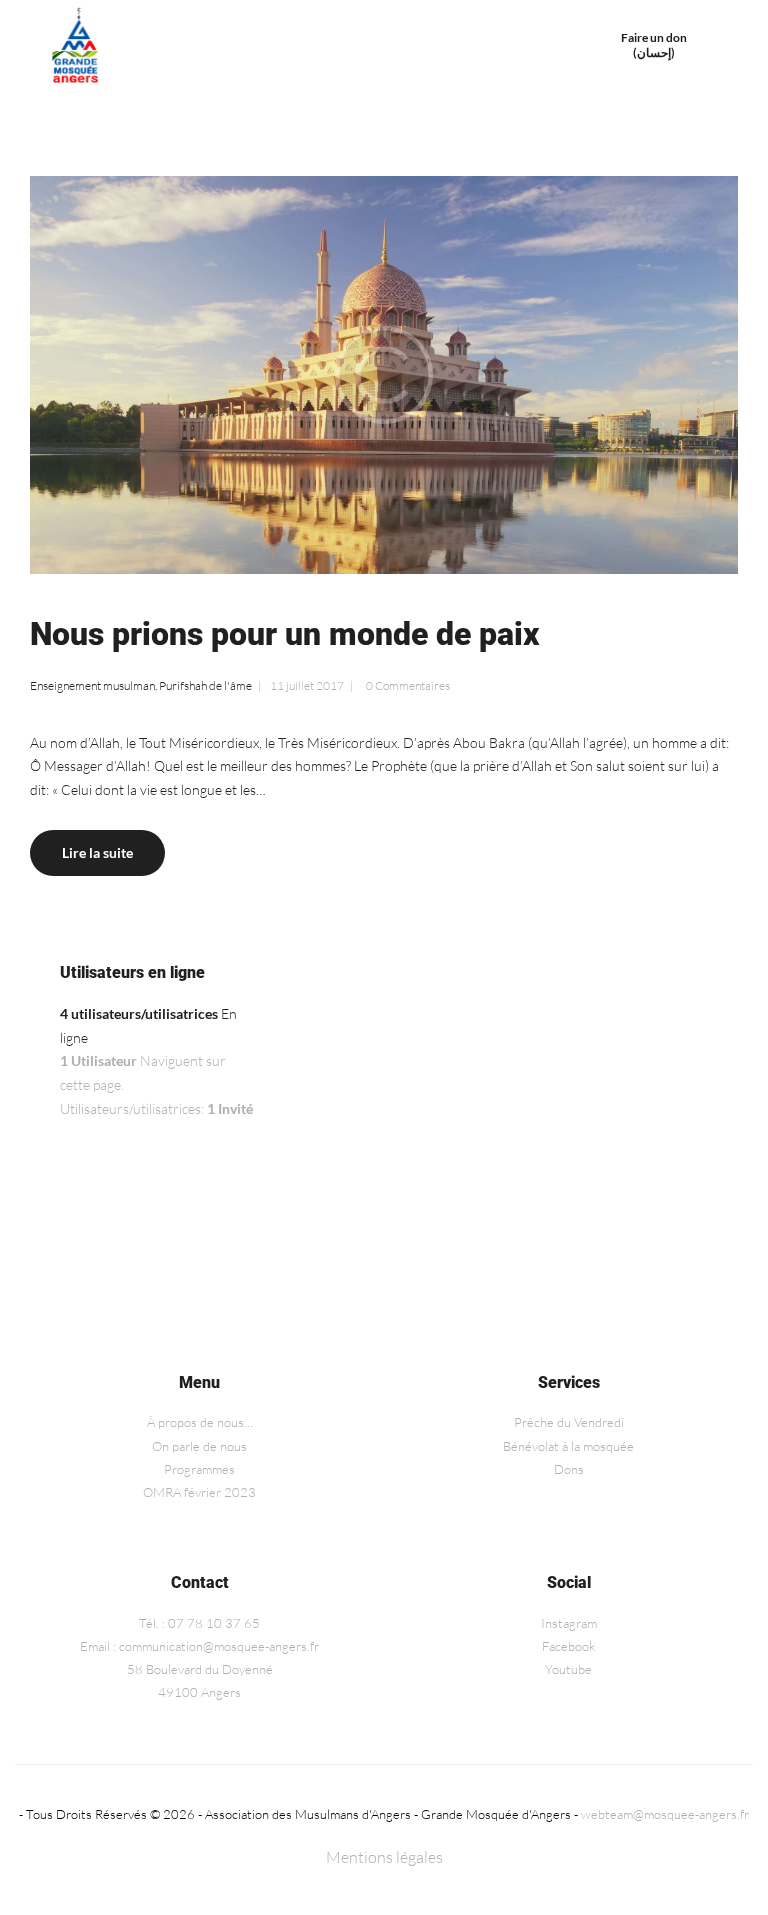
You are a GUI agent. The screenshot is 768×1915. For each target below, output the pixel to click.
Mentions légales (384, 1857)
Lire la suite (97, 852)
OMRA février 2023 (199, 1492)
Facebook (568, 1646)
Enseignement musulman (92, 685)
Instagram (569, 1623)
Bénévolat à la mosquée (568, 1446)
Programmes (199, 1469)
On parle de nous (199, 1446)
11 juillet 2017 (307, 685)
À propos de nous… (200, 1422)
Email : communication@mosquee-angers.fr (199, 1646)
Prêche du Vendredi (569, 1422)
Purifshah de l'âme (205, 685)
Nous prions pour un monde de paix (284, 634)
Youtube (568, 1669)
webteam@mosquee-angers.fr (665, 1814)
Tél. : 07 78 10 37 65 (199, 1623)
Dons (569, 1469)
